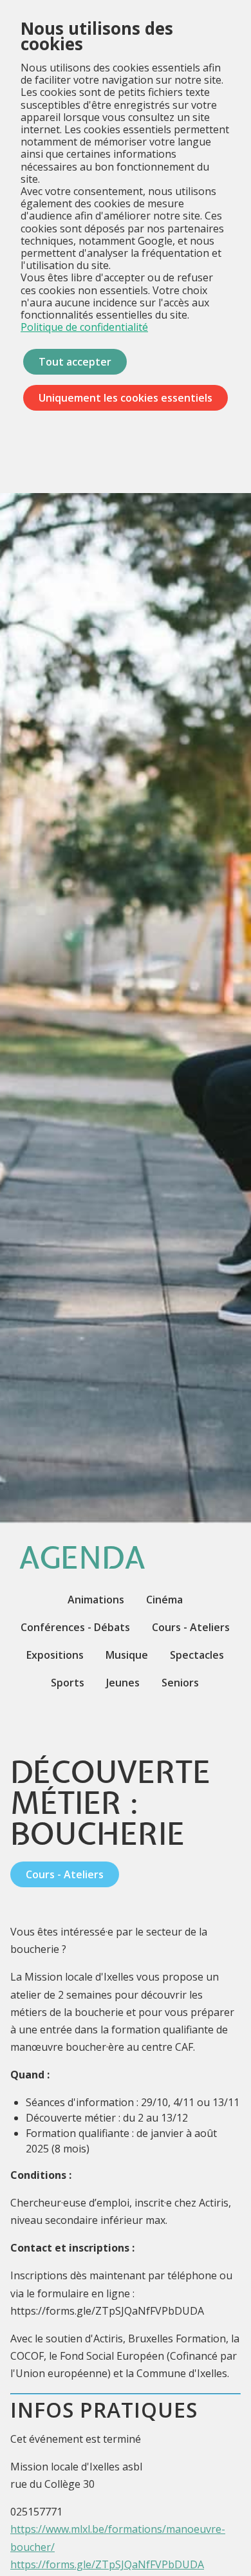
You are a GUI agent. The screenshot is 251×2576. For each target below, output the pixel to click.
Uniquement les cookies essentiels (126, 398)
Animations (96, 1600)
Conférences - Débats (75, 1627)
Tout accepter (75, 362)
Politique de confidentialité (84, 327)
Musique (127, 1655)
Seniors (180, 1683)
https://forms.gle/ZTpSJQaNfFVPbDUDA (107, 2564)
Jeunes (123, 1683)
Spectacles (197, 1655)
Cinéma (164, 1600)
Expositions (55, 1655)
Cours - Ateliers (191, 1627)
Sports (68, 1683)
